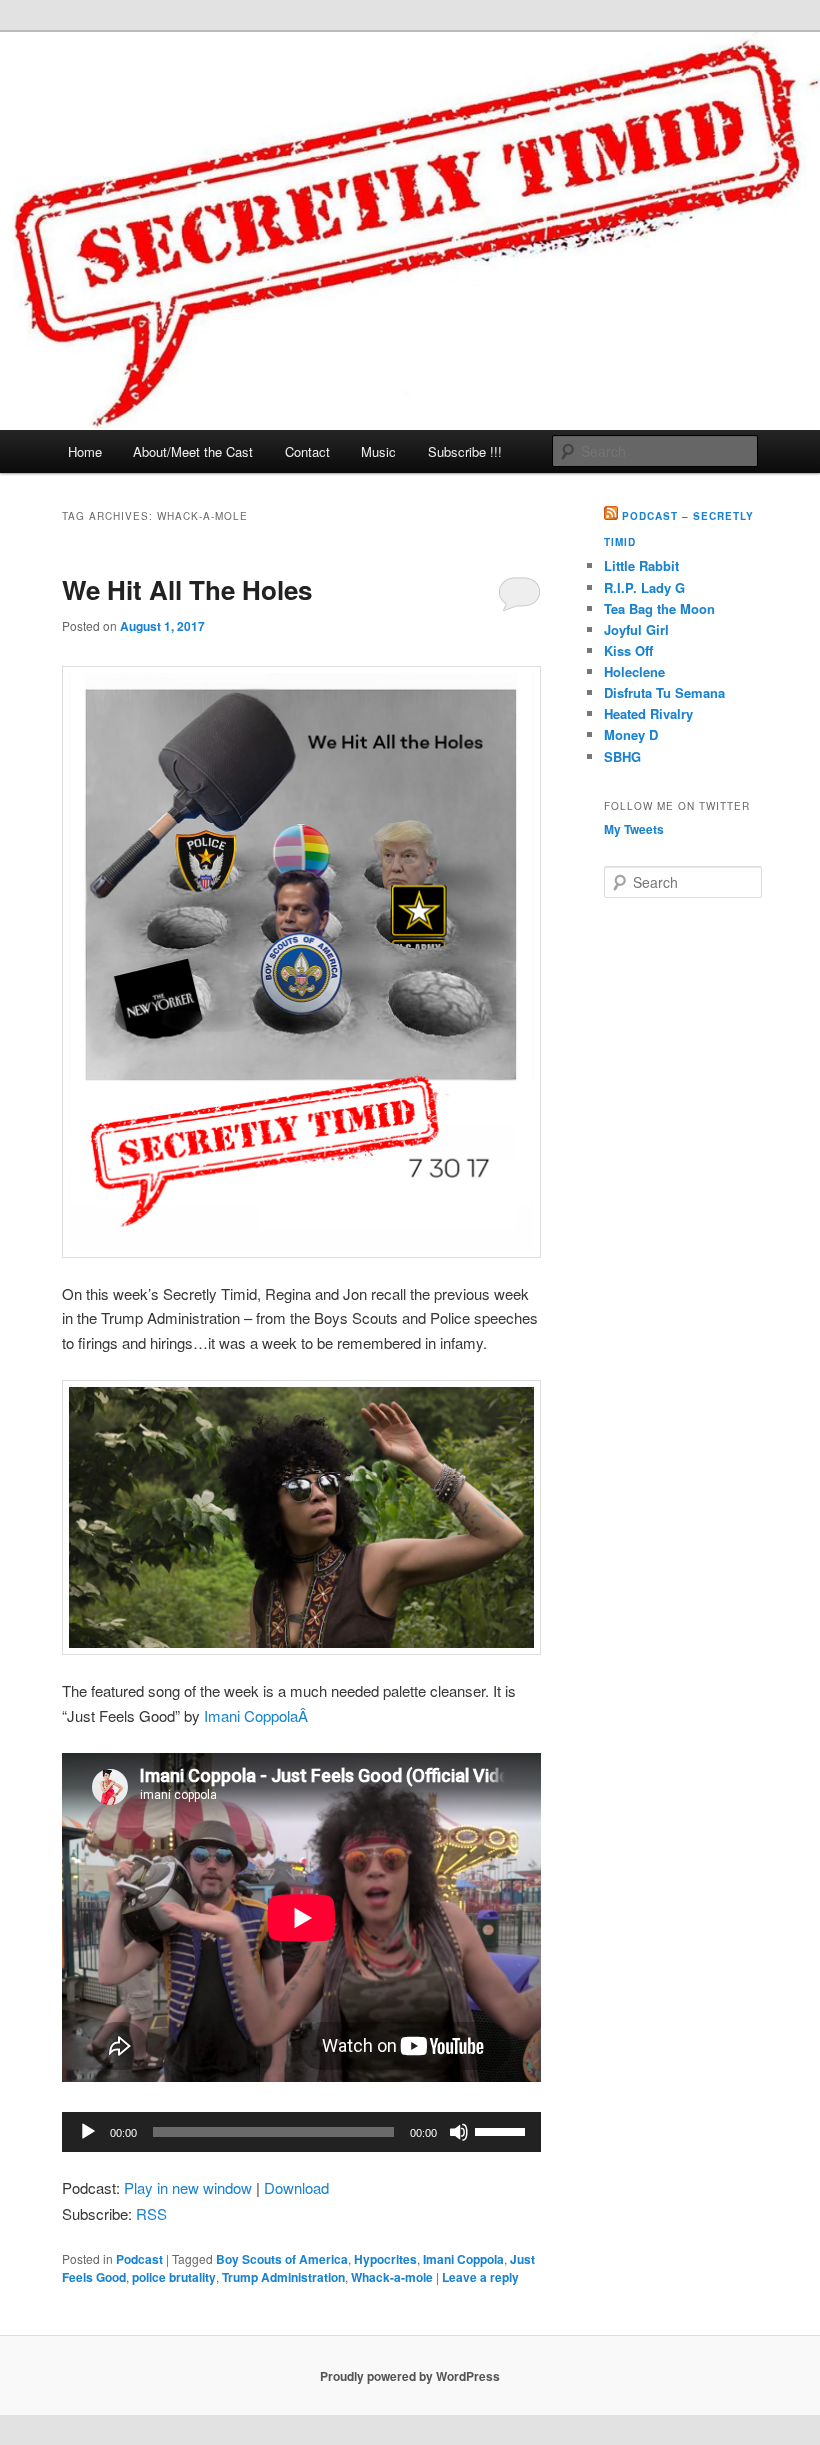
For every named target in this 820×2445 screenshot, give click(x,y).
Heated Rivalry (648, 713)
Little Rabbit (641, 565)
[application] (301, 2132)
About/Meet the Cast (193, 451)
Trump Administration (283, 2277)
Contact (307, 451)
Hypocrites (385, 2259)
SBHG (622, 756)
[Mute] (459, 2132)
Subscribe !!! (465, 451)
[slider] (503, 2130)
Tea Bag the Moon (659, 608)
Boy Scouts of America (282, 2259)
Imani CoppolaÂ (258, 1715)
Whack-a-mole (392, 2277)
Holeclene (634, 671)
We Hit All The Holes (187, 589)
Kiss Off (628, 650)
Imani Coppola (463, 2259)
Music (378, 451)
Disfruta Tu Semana (664, 692)
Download (296, 2187)
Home (85, 451)
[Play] (88, 2132)
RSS (151, 2213)
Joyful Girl (636, 629)
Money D (631, 734)
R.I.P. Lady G (644, 587)
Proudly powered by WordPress (410, 2376)
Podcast (139, 2259)
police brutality (174, 2277)
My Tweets (634, 829)
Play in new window (188, 2187)
